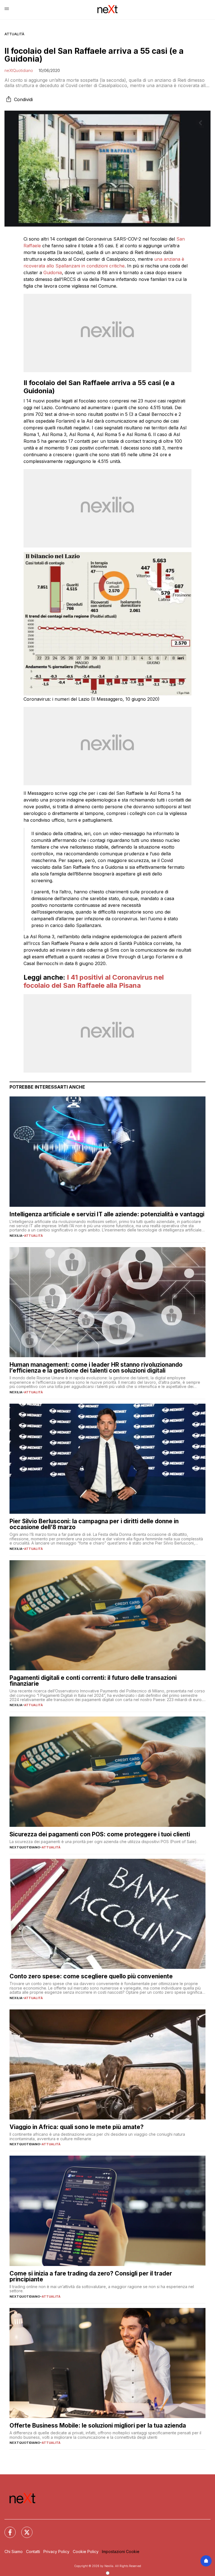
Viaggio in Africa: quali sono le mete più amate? (77, 2127)
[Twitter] (24, 2529)
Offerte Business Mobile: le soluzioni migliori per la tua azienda (98, 2425)
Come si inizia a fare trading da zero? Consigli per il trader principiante (91, 2276)
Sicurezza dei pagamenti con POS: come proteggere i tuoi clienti (100, 1834)
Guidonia (53, 272)
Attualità (14, 34)
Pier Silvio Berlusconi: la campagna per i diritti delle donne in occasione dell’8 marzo (94, 1524)
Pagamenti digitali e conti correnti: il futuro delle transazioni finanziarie (93, 1681)
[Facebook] (7, 2529)
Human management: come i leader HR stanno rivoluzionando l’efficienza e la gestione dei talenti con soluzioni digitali (96, 1368)
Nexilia (16, 1236)
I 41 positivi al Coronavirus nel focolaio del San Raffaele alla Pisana (94, 981)
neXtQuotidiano (19, 70)
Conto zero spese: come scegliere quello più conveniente (91, 1976)
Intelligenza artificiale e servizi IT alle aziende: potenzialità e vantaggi (107, 1214)
